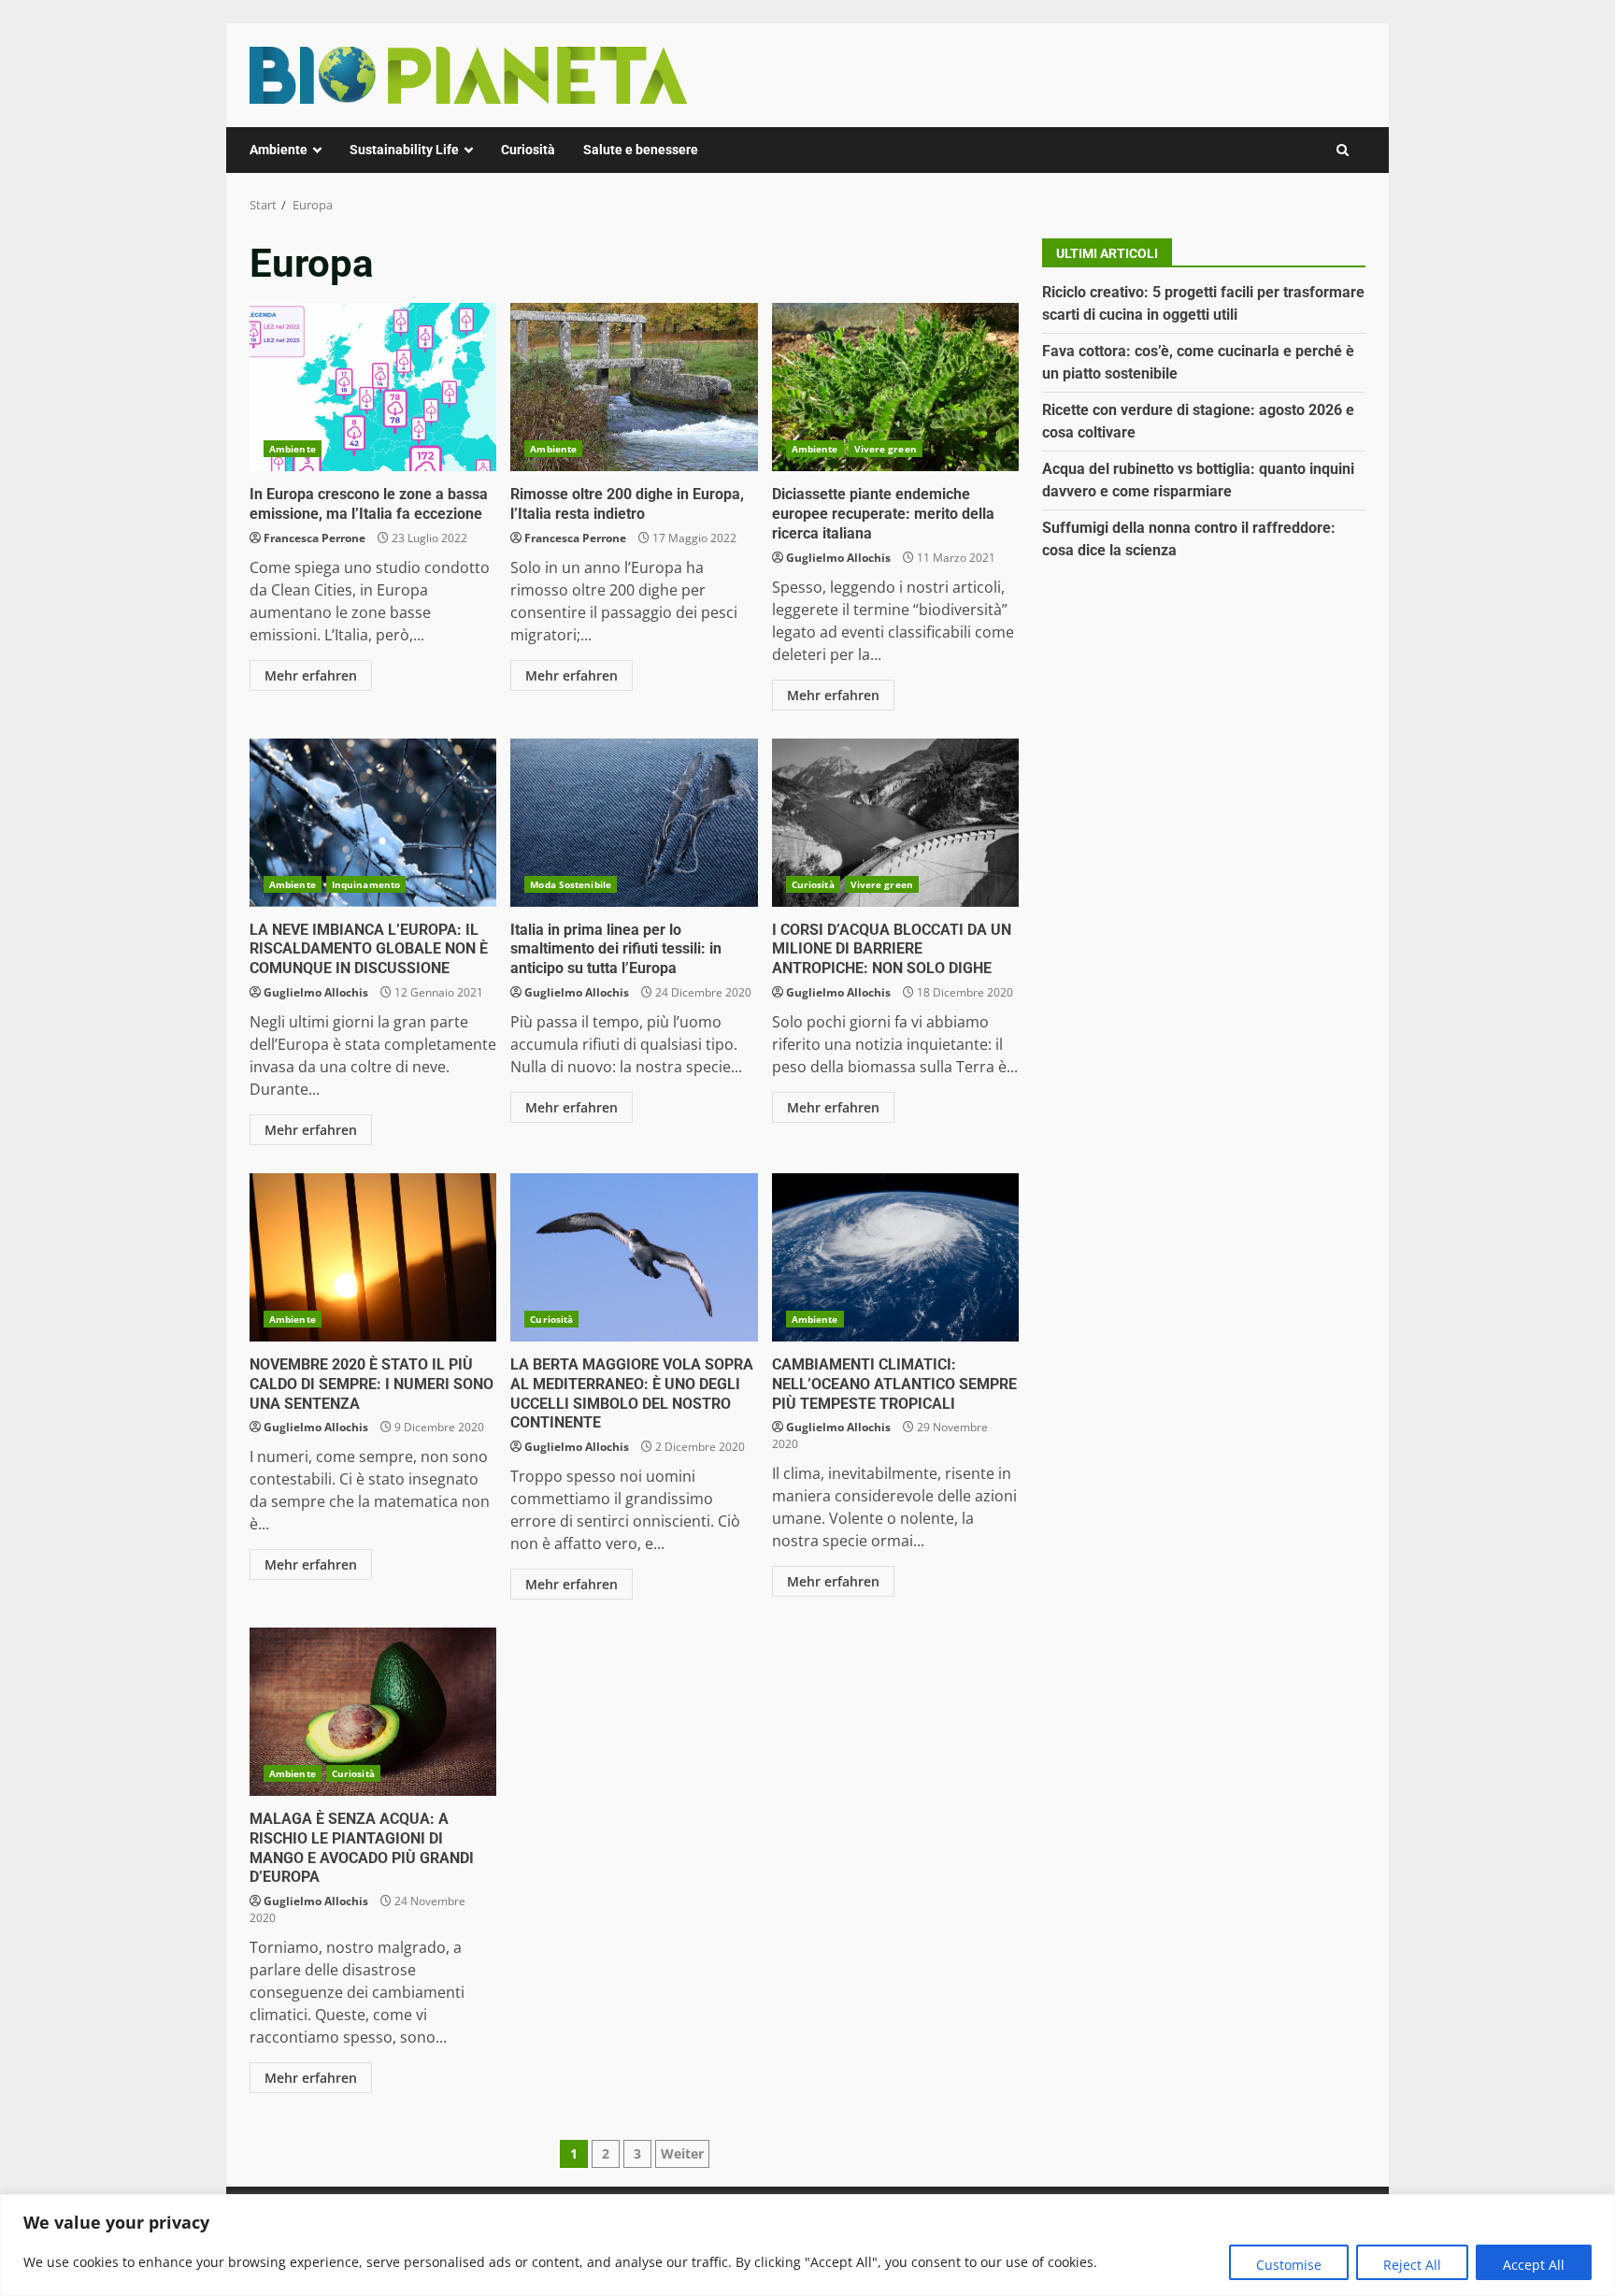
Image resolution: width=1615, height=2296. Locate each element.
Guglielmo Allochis (838, 558)
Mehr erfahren (311, 675)
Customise (1289, 2265)
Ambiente (279, 150)
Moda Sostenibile (571, 884)
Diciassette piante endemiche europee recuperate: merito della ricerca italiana (895, 387)
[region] (807, 2245)
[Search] (1343, 150)
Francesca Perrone (314, 538)
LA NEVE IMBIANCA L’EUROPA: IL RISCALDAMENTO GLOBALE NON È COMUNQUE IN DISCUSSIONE (373, 823)
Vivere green (886, 449)
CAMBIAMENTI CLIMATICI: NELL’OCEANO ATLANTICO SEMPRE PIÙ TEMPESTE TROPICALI (895, 1257)
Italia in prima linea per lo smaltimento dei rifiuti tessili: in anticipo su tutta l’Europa (634, 823)
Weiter (682, 2153)
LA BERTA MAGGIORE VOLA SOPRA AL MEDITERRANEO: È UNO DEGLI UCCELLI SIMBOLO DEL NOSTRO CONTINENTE (634, 1257)
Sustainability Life (404, 150)
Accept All (1534, 2265)
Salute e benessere (641, 150)
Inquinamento (366, 884)
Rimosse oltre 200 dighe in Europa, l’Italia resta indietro (634, 387)
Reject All (1412, 2265)
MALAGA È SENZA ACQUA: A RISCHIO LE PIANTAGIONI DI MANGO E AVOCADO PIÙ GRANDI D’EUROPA (373, 1712)
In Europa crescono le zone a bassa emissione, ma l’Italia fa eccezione (373, 387)
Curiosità (528, 150)
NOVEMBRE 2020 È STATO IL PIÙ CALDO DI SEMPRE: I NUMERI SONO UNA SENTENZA (373, 1257)
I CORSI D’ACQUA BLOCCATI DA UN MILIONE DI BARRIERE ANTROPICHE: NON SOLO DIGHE (895, 823)
